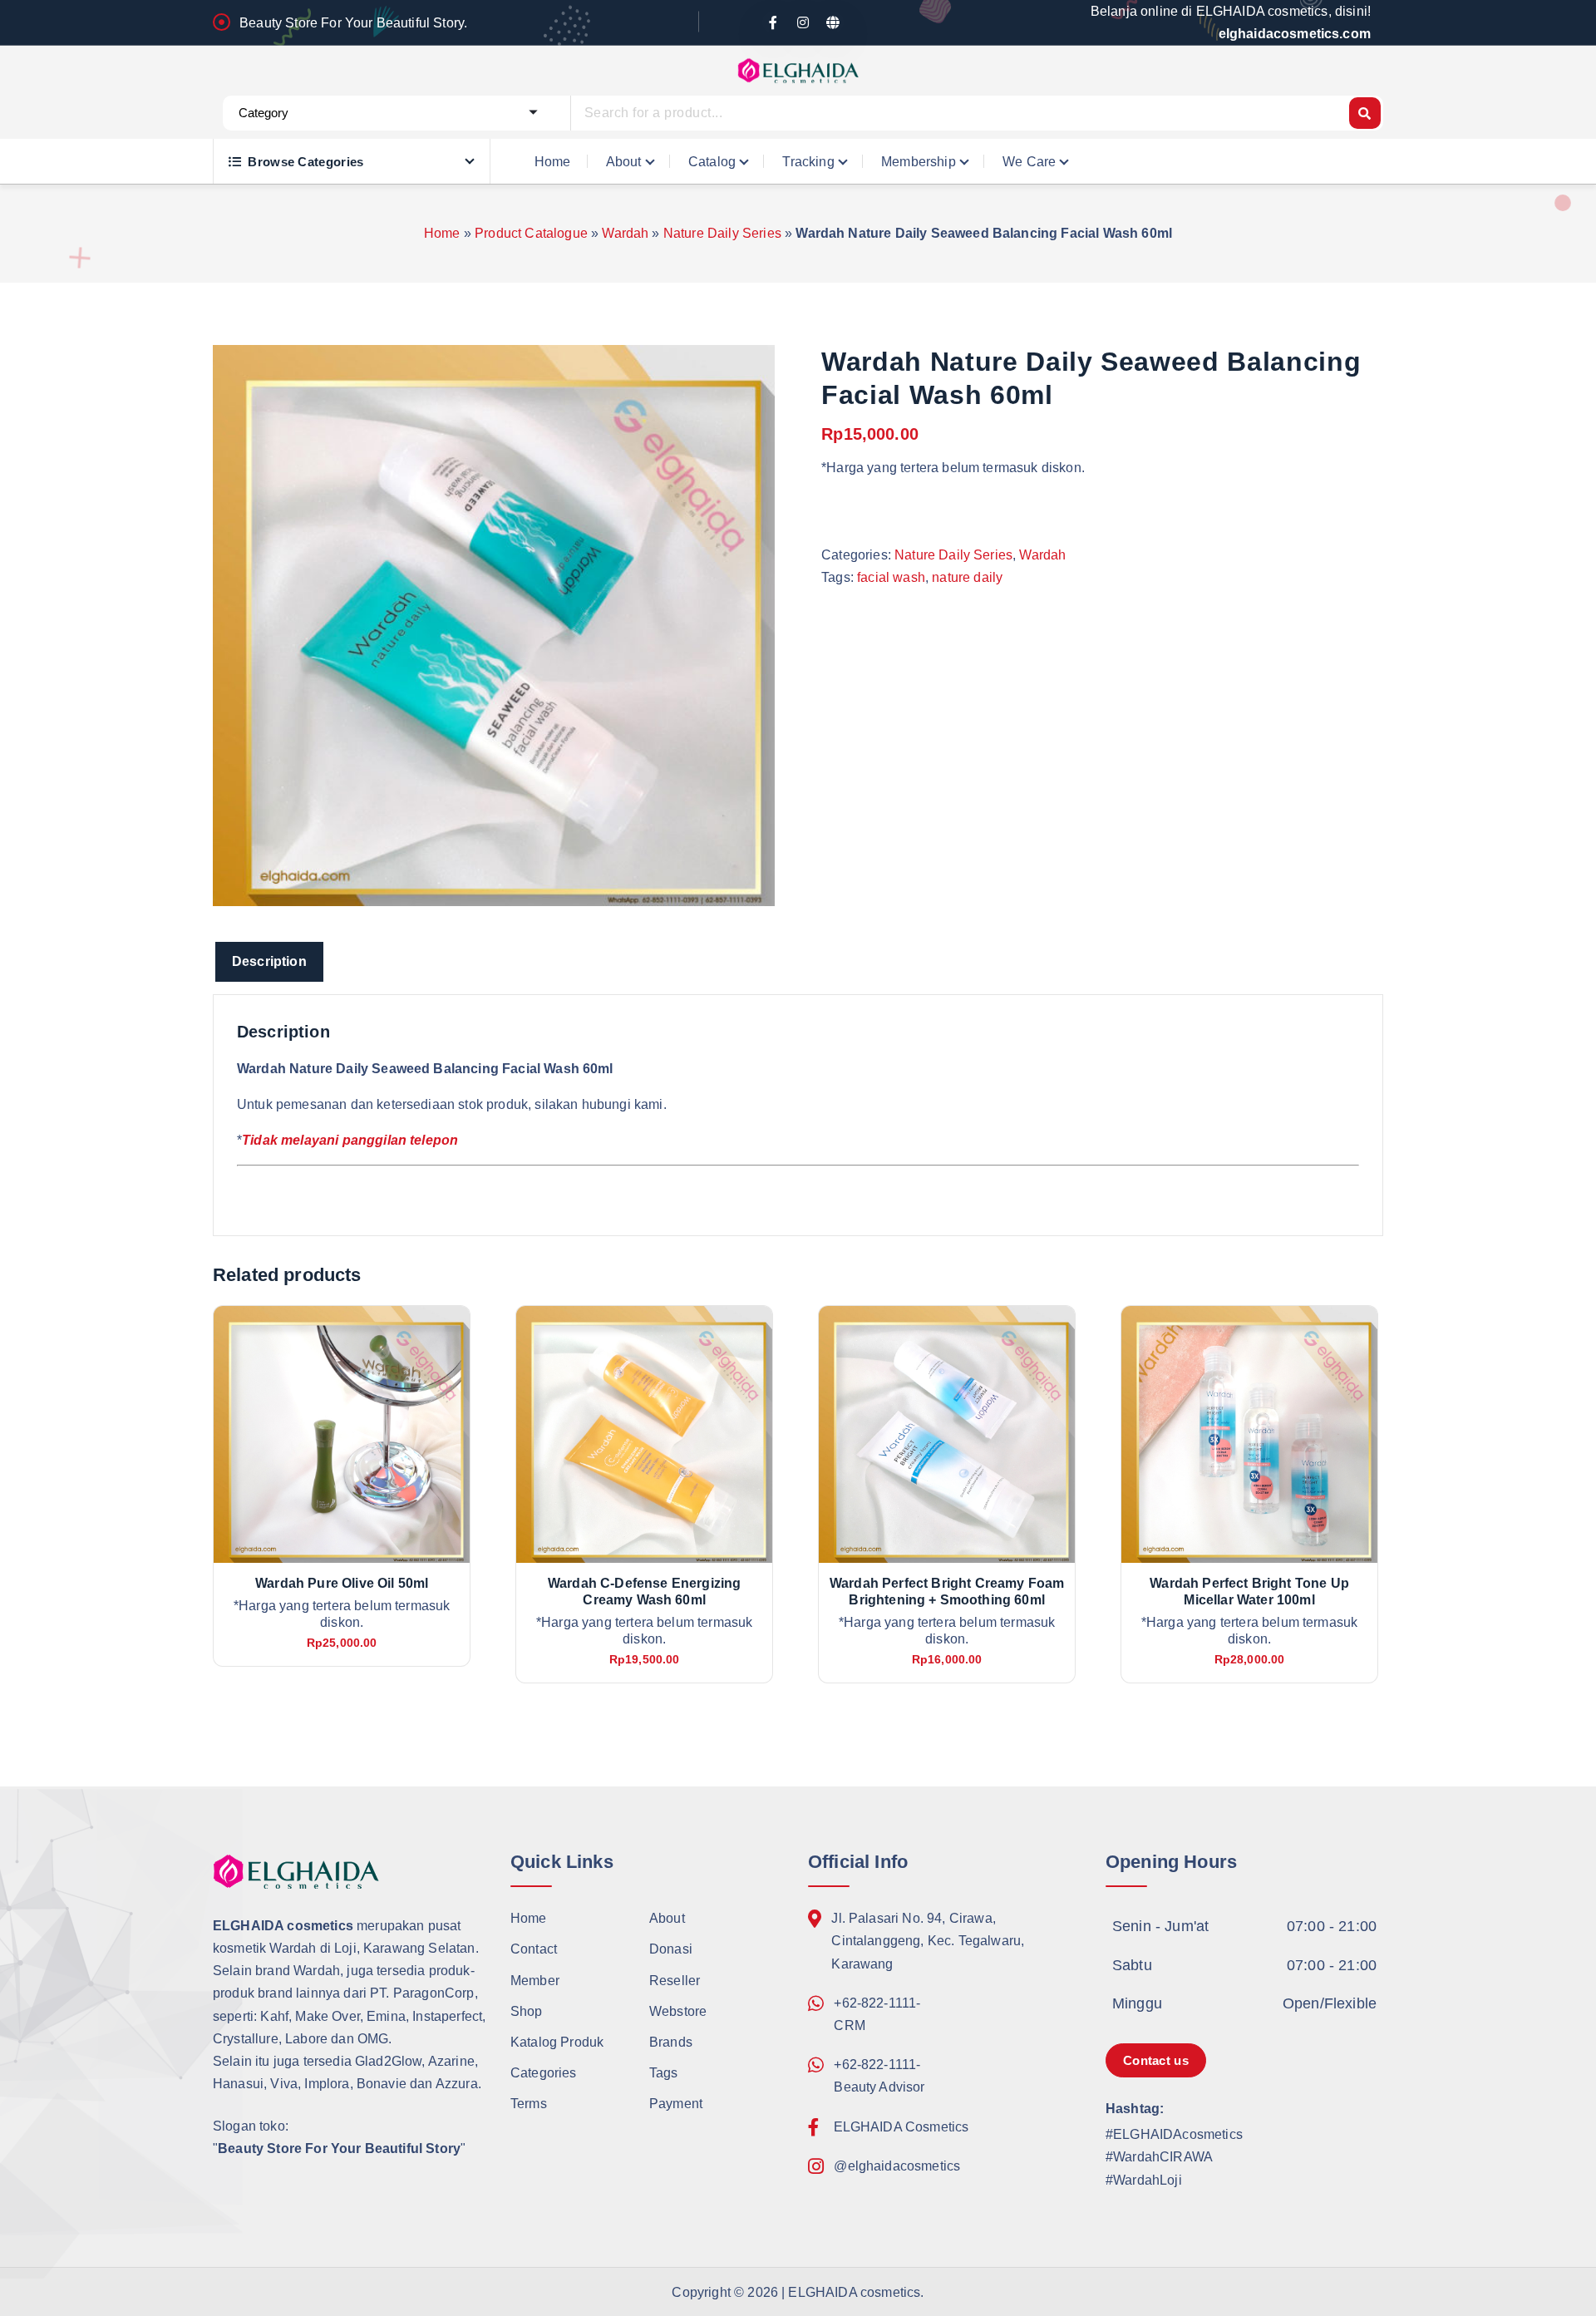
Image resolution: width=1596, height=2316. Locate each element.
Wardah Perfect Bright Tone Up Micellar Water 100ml (1249, 1592)
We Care (1029, 162)
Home (553, 162)
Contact (534, 1950)
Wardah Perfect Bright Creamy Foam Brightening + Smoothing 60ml (947, 1592)
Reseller (675, 1981)
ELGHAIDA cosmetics (854, 2292)
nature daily (967, 577)
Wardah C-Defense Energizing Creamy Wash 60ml (644, 1592)
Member (535, 1981)
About (624, 162)
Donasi (671, 1950)
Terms (529, 2104)
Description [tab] (269, 961)
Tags (664, 2073)
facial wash (891, 577)
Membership (919, 162)
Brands (671, 2042)
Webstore (678, 2011)
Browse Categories (305, 162)
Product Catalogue (531, 233)
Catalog (712, 162)
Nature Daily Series (722, 233)
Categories (544, 2073)
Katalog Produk (557, 2042)
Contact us (1156, 2060)
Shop (527, 2011)
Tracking (808, 162)
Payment (676, 2104)
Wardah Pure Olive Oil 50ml (342, 1583)
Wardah (625, 233)
